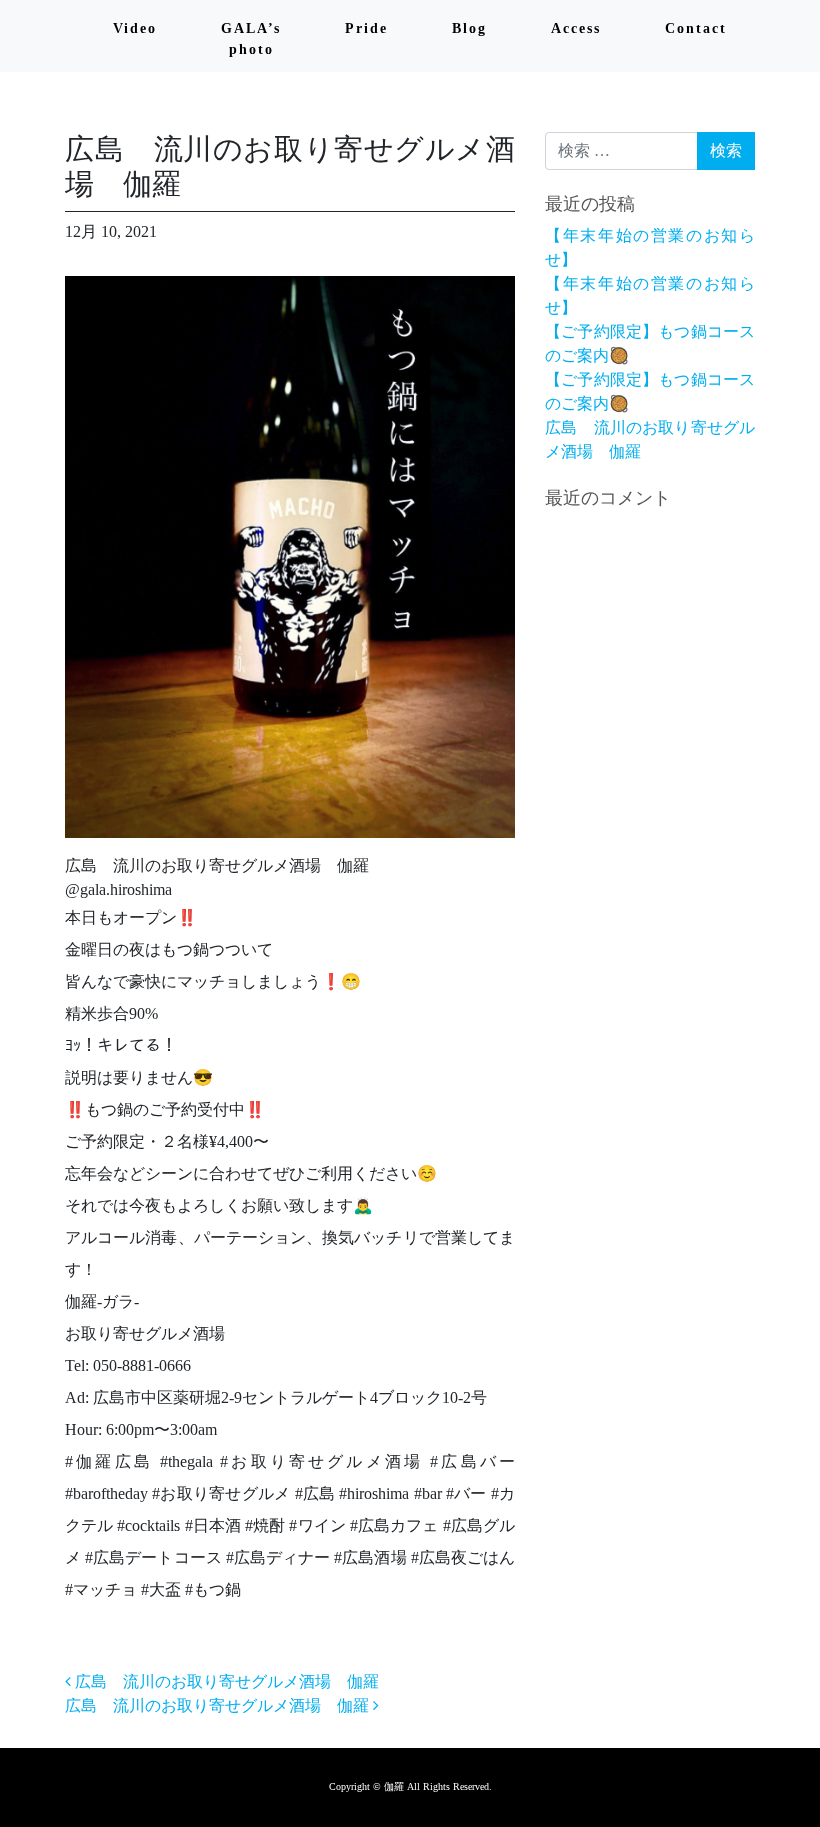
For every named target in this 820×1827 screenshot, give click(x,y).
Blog (469, 28)
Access (576, 28)
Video (135, 28)
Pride (366, 28)
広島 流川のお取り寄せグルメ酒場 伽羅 (225, 1681)
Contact (696, 28)
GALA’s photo (251, 39)
